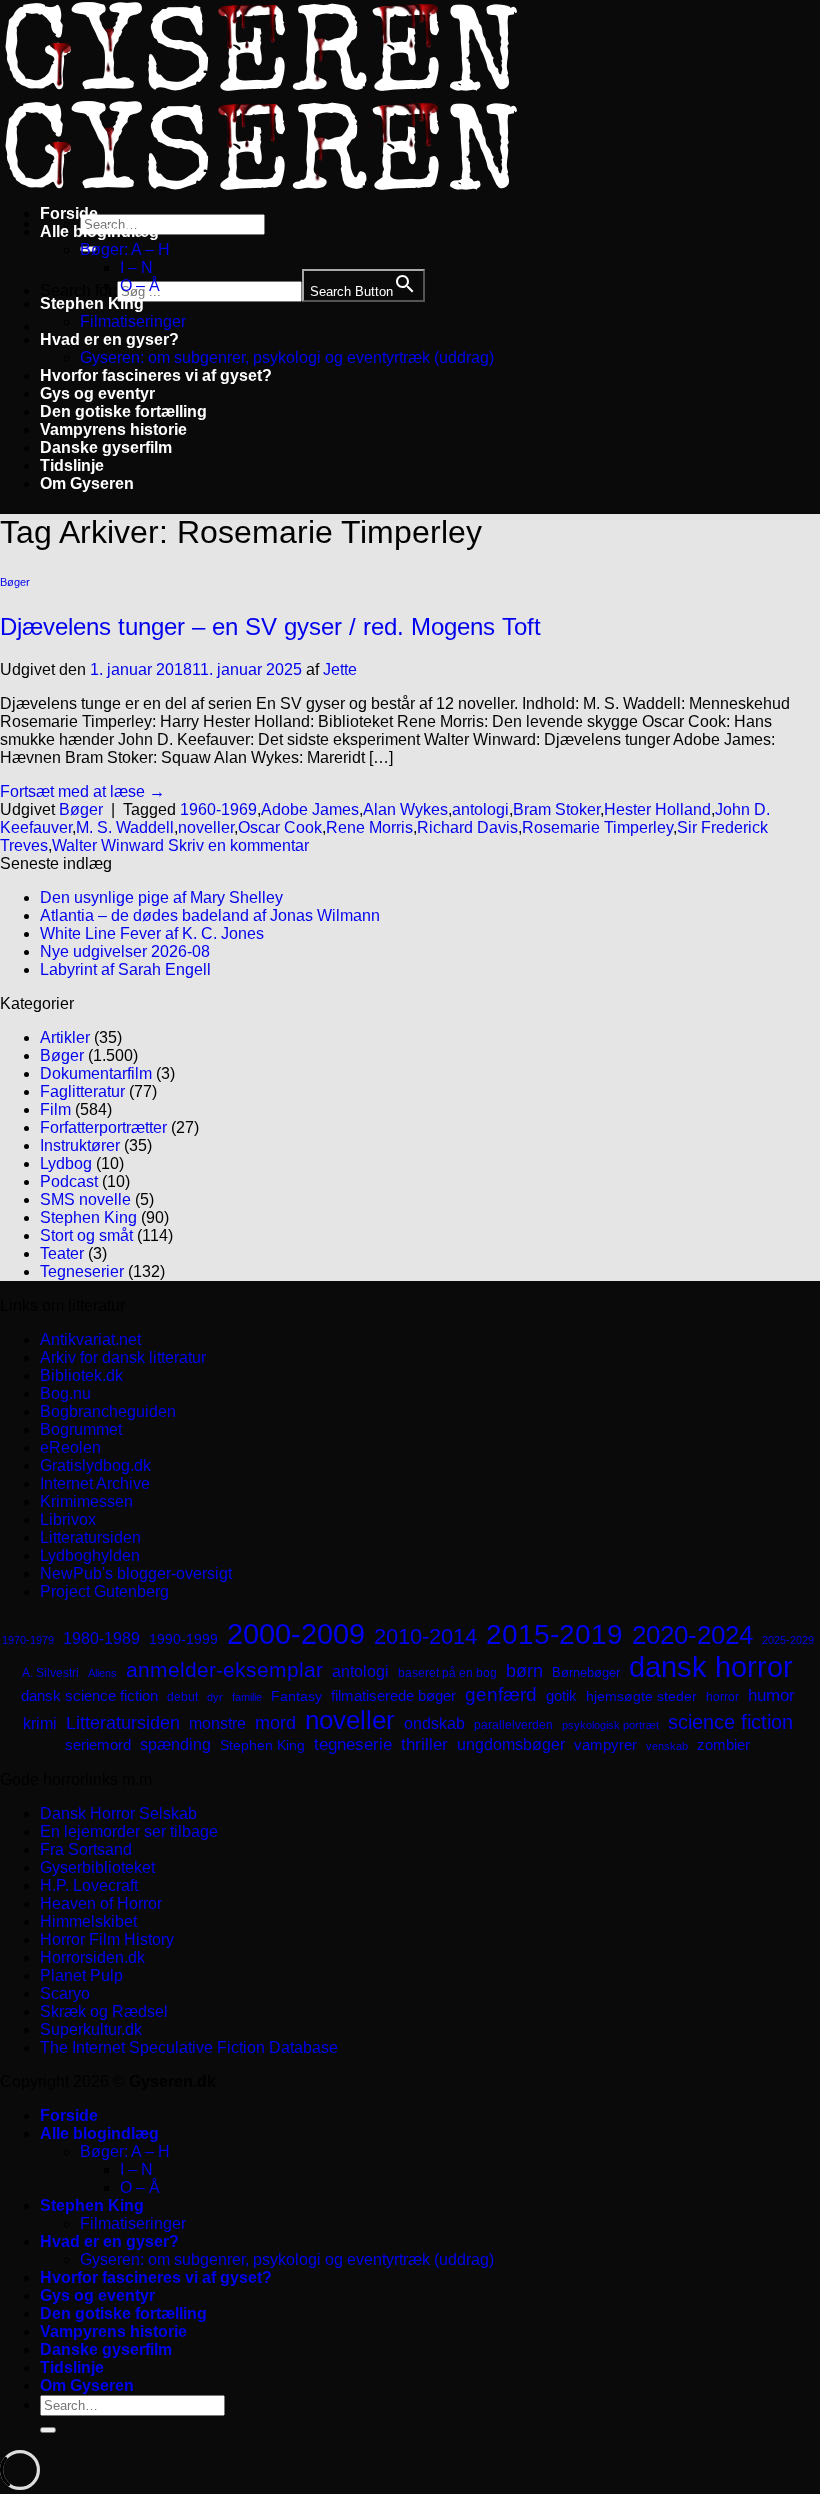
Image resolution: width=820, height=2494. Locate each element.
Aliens (102, 1673)
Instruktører (80, 1145)
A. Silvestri (50, 1673)
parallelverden (513, 1725)
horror (722, 1697)
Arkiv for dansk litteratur (123, 1357)
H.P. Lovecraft (89, 1885)
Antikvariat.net (90, 1339)
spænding (175, 1744)
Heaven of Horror (101, 1903)
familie (247, 1697)
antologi (480, 809)
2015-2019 (554, 1634)
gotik (561, 1696)
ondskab (434, 1723)
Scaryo (65, 1993)
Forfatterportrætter (103, 1127)
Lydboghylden (90, 1555)
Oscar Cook (280, 827)
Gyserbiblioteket (97, 1867)
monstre (217, 1723)
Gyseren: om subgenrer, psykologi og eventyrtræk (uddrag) (287, 357)
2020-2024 (692, 1635)
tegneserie (353, 1744)
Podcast (69, 1181)
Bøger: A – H (125, 249)
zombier (723, 1744)
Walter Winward (108, 845)
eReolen (70, 1447)
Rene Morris (369, 827)
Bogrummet (81, 1429)
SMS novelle (85, 1199)
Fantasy (296, 1696)
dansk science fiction (89, 1695)
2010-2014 (425, 1636)
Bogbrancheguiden (108, 1411)
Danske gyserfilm (106, 447)
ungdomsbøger (511, 1744)
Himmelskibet (88, 1921)
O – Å (140, 285)
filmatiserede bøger (393, 1695)
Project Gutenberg (104, 1591)
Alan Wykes (405, 809)
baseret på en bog (447, 1673)
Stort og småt (86, 1235)
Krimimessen (86, 1501)
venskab (667, 1746)
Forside (69, 213)
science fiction (730, 1722)
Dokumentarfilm (96, 1073)
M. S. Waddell (125, 827)
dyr (215, 1697)
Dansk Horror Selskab (118, 1813)
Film (55, 1109)
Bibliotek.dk (81, 1375)
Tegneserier (82, 1271)
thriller (424, 1744)
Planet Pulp (81, 1975)
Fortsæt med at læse (82, 791)
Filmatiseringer (133, 321)
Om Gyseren (87, 483)
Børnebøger (586, 1672)
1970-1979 (28, 1640)
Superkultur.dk (91, 2029)
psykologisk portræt (610, 1725)
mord (275, 1723)
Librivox (68, 1519)
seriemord (98, 1744)
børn (524, 1671)
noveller (206, 827)
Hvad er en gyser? (109, 339)
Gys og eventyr (97, 393)
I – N (136, 267)
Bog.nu (65, 1393)
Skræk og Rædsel (104, 2011)
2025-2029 (788, 1640)
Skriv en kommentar (238, 845)
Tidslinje (72, 465)
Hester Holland (657, 809)
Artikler (65, 1037)
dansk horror (711, 1667)
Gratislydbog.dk (95, 1465)
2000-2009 (296, 1633)
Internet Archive (95, 1483)
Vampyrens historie (113, 429)
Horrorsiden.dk (92, 1957)
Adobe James (310, 809)
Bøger (15, 582)
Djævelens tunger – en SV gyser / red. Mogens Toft (270, 626)
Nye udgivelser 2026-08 (125, 951)
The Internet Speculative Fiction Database (189, 2047)
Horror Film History (107, 1939)
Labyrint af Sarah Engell (125, 969)
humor (771, 1695)
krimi (40, 1723)
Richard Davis (467, 827)
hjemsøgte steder (641, 1696)
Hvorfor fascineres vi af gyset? (156, 375)
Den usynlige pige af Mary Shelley (161, 897)
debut (182, 1697)
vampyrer (605, 1745)
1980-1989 (101, 1638)
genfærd (501, 1694)
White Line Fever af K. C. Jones (152, 933)
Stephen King (92, 303)
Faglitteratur (82, 1091)
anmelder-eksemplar (224, 1669)
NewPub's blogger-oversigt (136, 1573)
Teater (62, 1253)
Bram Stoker (556, 809)
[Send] (48, 2430)
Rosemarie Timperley (597, 827)
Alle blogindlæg (99, 231)
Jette (340, 669)
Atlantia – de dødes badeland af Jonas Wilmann (210, 915)
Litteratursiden (90, 1537)
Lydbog (66, 1163)
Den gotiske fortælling (123, 411)
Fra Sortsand (86, 1849)
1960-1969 (218, 809)
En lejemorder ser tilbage (129, 1831)
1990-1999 (183, 1639)
